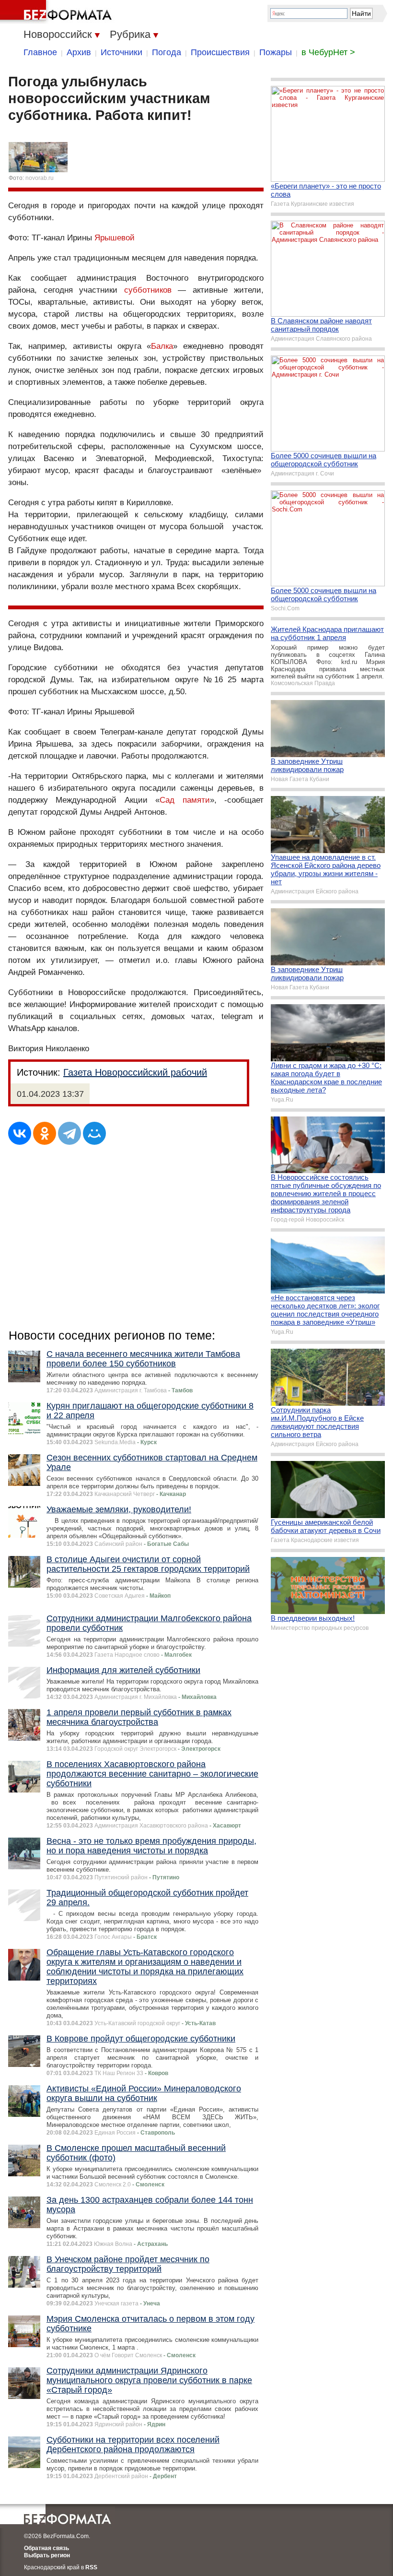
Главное (40, 52)
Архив (79, 52)
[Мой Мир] (94, 1133)
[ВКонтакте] (20, 1133)
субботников (148, 290)
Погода (167, 52)
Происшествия (220, 52)
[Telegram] (69, 1133)
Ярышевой (115, 238)
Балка (162, 346)
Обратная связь (46, 2548)
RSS (91, 2567)
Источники (121, 52)
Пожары (276, 52)
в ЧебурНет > (328, 52)
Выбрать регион (47, 2555)
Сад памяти (185, 800)
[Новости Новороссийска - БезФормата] (58, 12)
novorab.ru (40, 178)
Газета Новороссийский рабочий (135, 1072)
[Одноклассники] (45, 1133)
